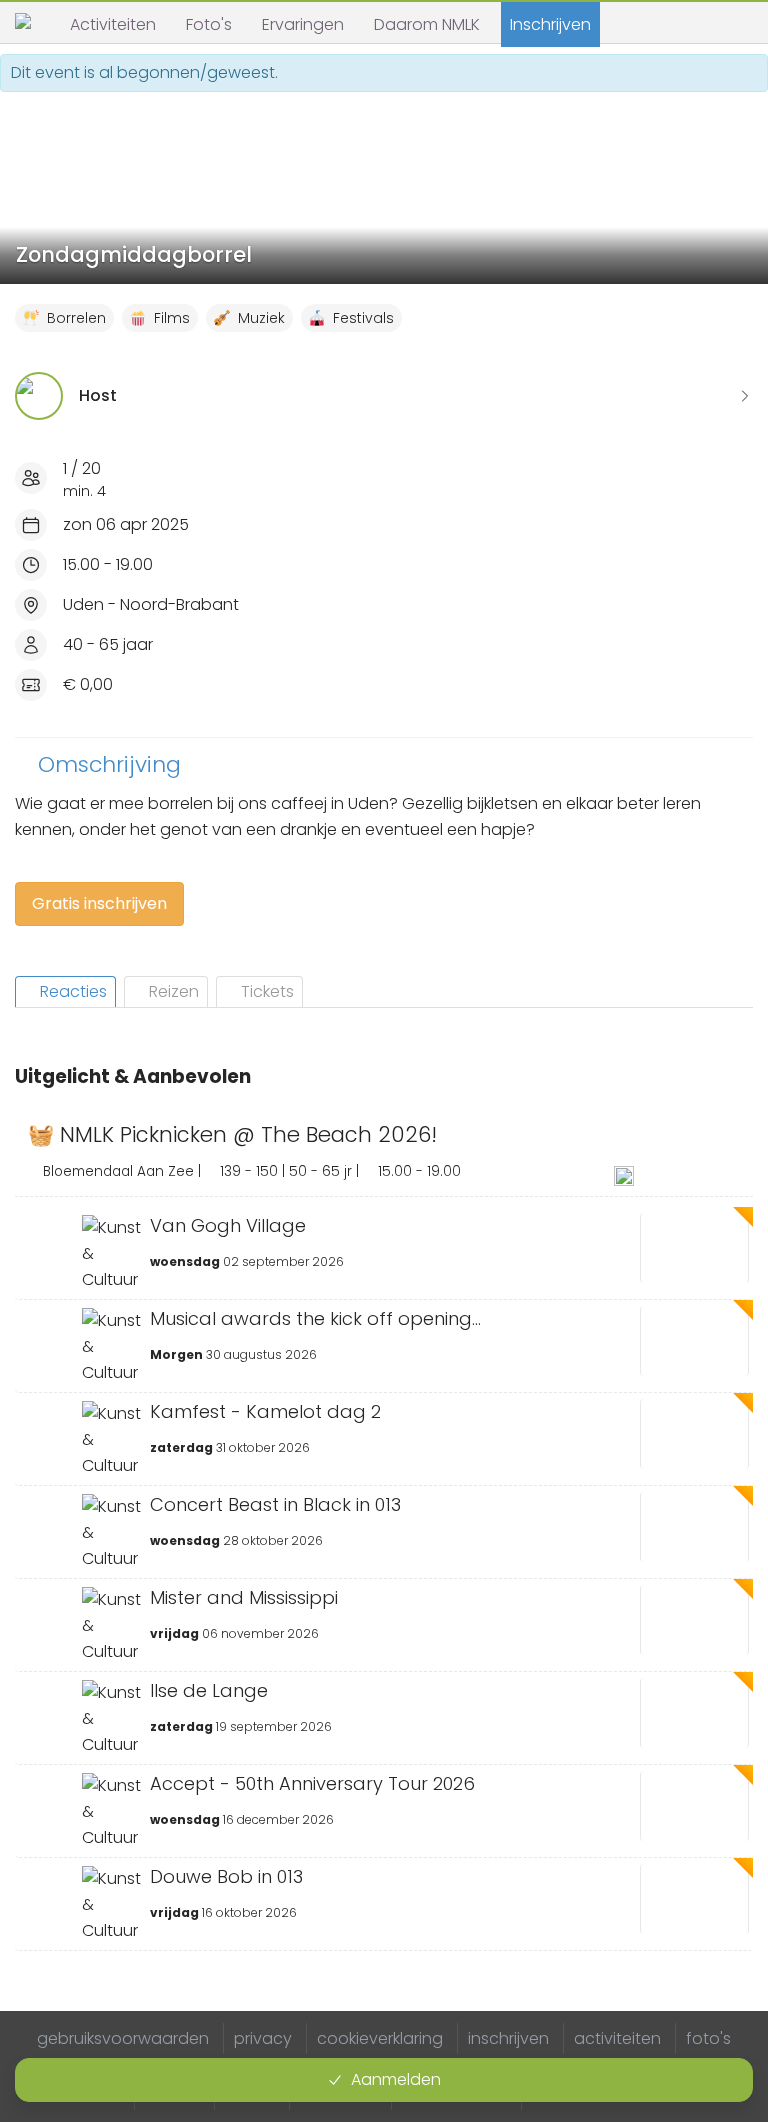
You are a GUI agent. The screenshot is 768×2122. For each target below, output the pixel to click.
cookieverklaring (380, 2038)
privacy (263, 2038)
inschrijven (508, 2038)
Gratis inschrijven (99, 903)
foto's (708, 2038)
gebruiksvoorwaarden (123, 2038)
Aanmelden (396, 2079)
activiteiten (617, 2038)
